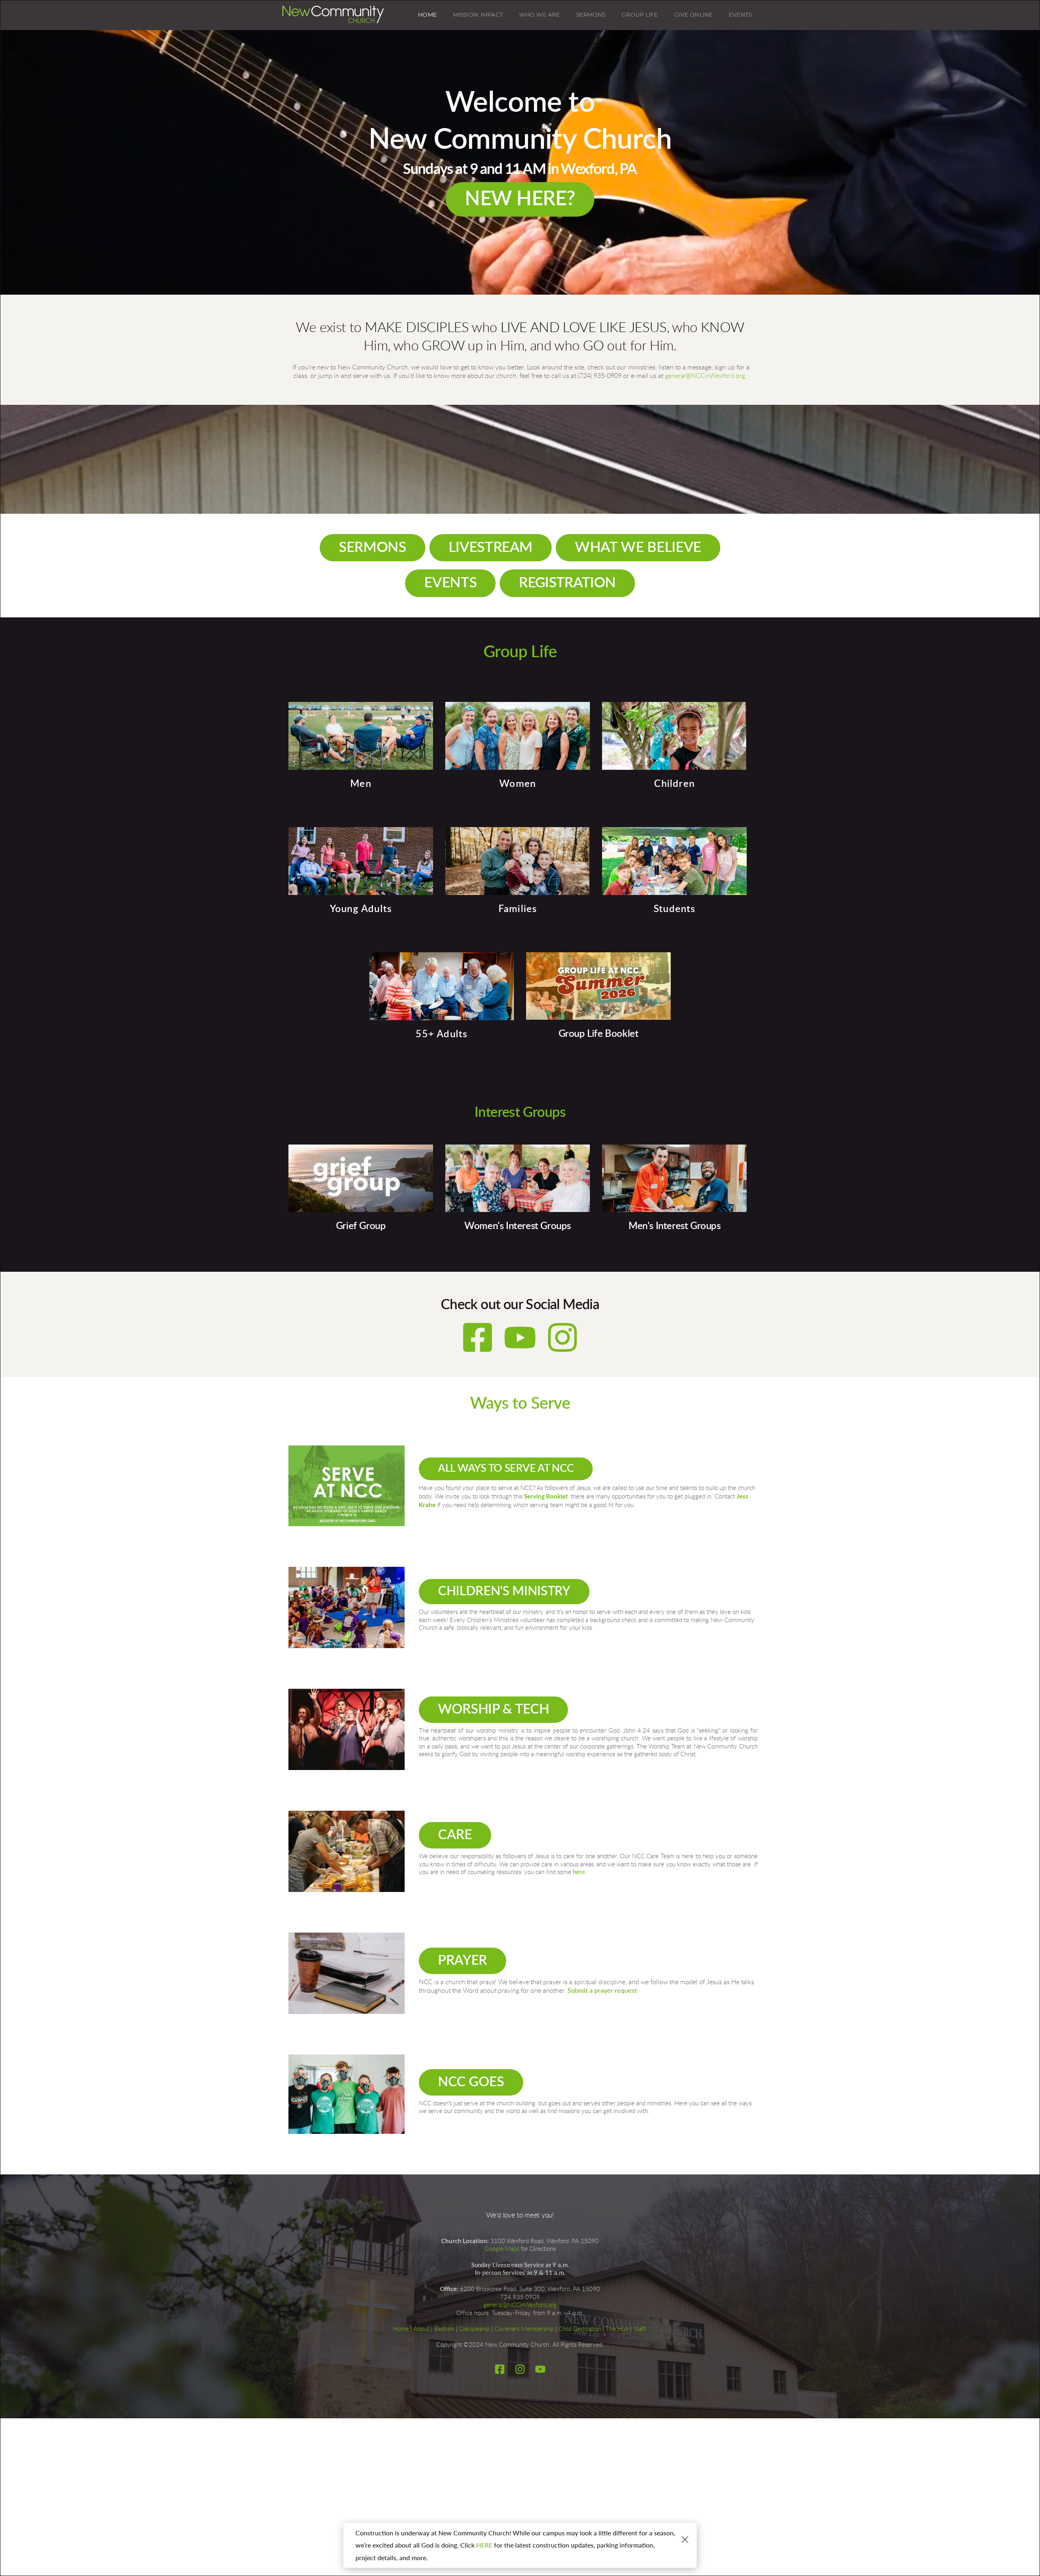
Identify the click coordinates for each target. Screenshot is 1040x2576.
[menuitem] (427, 15)
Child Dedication (580, 2329)
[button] (685, 2539)
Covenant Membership (524, 2329)
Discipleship (474, 2329)
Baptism (444, 2329)
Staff (639, 2329)
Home (401, 2329)
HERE (484, 2545)
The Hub (617, 2329)
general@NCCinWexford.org (520, 2305)
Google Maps (502, 2249)
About (421, 2329)
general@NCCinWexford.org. (706, 376)
